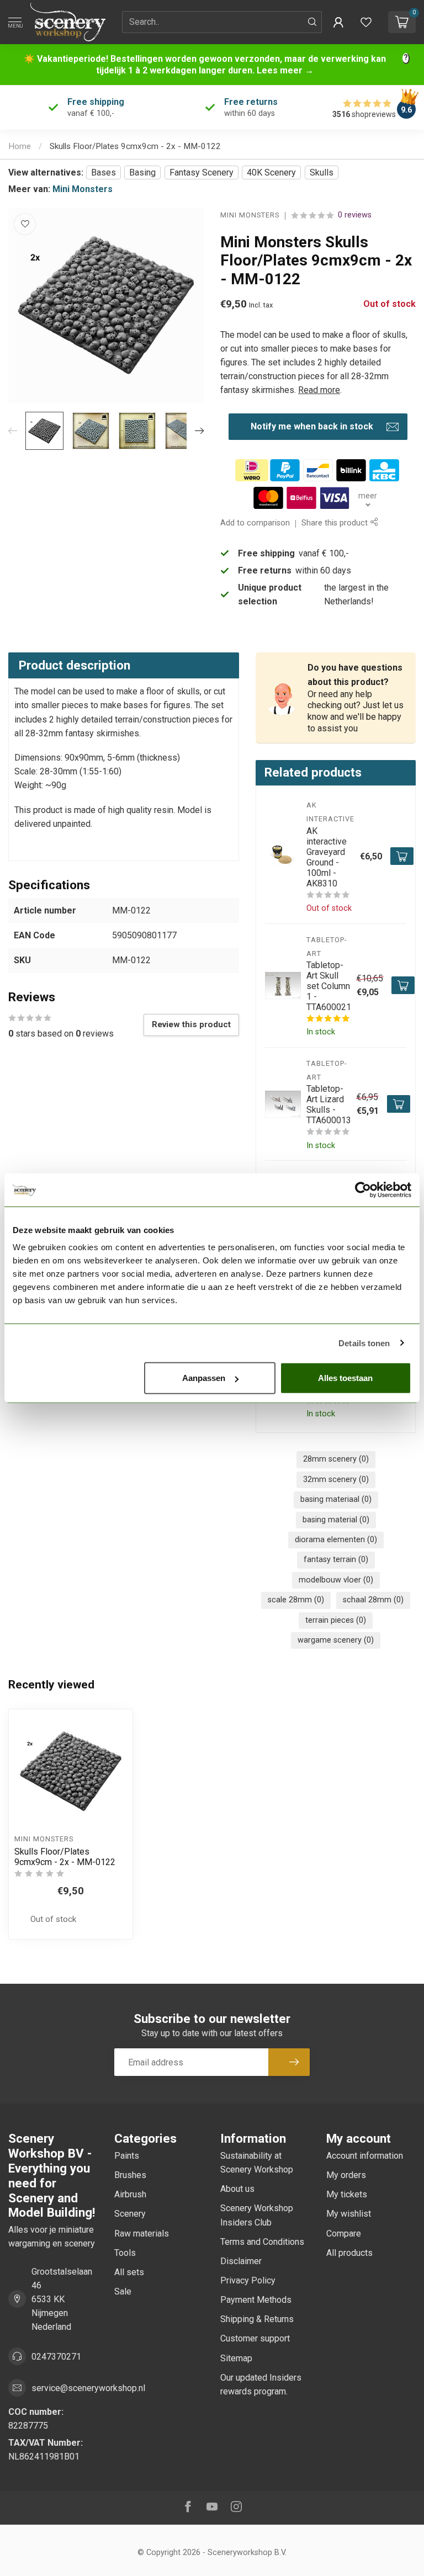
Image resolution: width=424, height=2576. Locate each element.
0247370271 (56, 2357)
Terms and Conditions (262, 2242)
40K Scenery (271, 172)
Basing (142, 172)
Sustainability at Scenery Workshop (257, 2163)
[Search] (312, 22)
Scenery (130, 2214)
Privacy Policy (248, 2280)
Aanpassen (204, 1378)
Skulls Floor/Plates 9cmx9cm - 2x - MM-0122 (135, 146)
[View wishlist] (366, 22)
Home (20, 146)
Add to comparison (255, 523)
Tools (125, 2253)
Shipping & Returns (257, 2319)
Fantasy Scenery (202, 172)
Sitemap (236, 2358)
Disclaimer (241, 2261)
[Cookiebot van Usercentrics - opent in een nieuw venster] (363, 1189)
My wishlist (349, 2214)
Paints (127, 2156)
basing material (336, 1520)
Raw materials (142, 2234)
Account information (365, 2156)
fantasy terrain (336, 1560)
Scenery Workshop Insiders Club (257, 2215)
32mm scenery (336, 1480)
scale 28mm (296, 1600)
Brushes (130, 2175)
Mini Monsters (83, 189)
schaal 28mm (373, 1600)
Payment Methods (256, 2300)
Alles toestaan (345, 1378)
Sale (123, 2291)
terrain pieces (336, 1620)
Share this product (336, 523)
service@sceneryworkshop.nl (88, 2388)
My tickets (347, 2194)
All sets (129, 2272)
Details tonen (364, 1343)
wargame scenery (336, 1640)
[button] (338, 22)
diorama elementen (336, 1540)
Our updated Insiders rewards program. (261, 2384)
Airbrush (130, 2194)
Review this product (191, 1024)
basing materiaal (336, 1499)
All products (349, 2253)
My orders (346, 2175)
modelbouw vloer (336, 1580)
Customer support (255, 2338)
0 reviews (355, 215)
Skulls (322, 172)
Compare (344, 2234)
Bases (104, 172)
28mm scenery (336, 1459)
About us (237, 2189)
